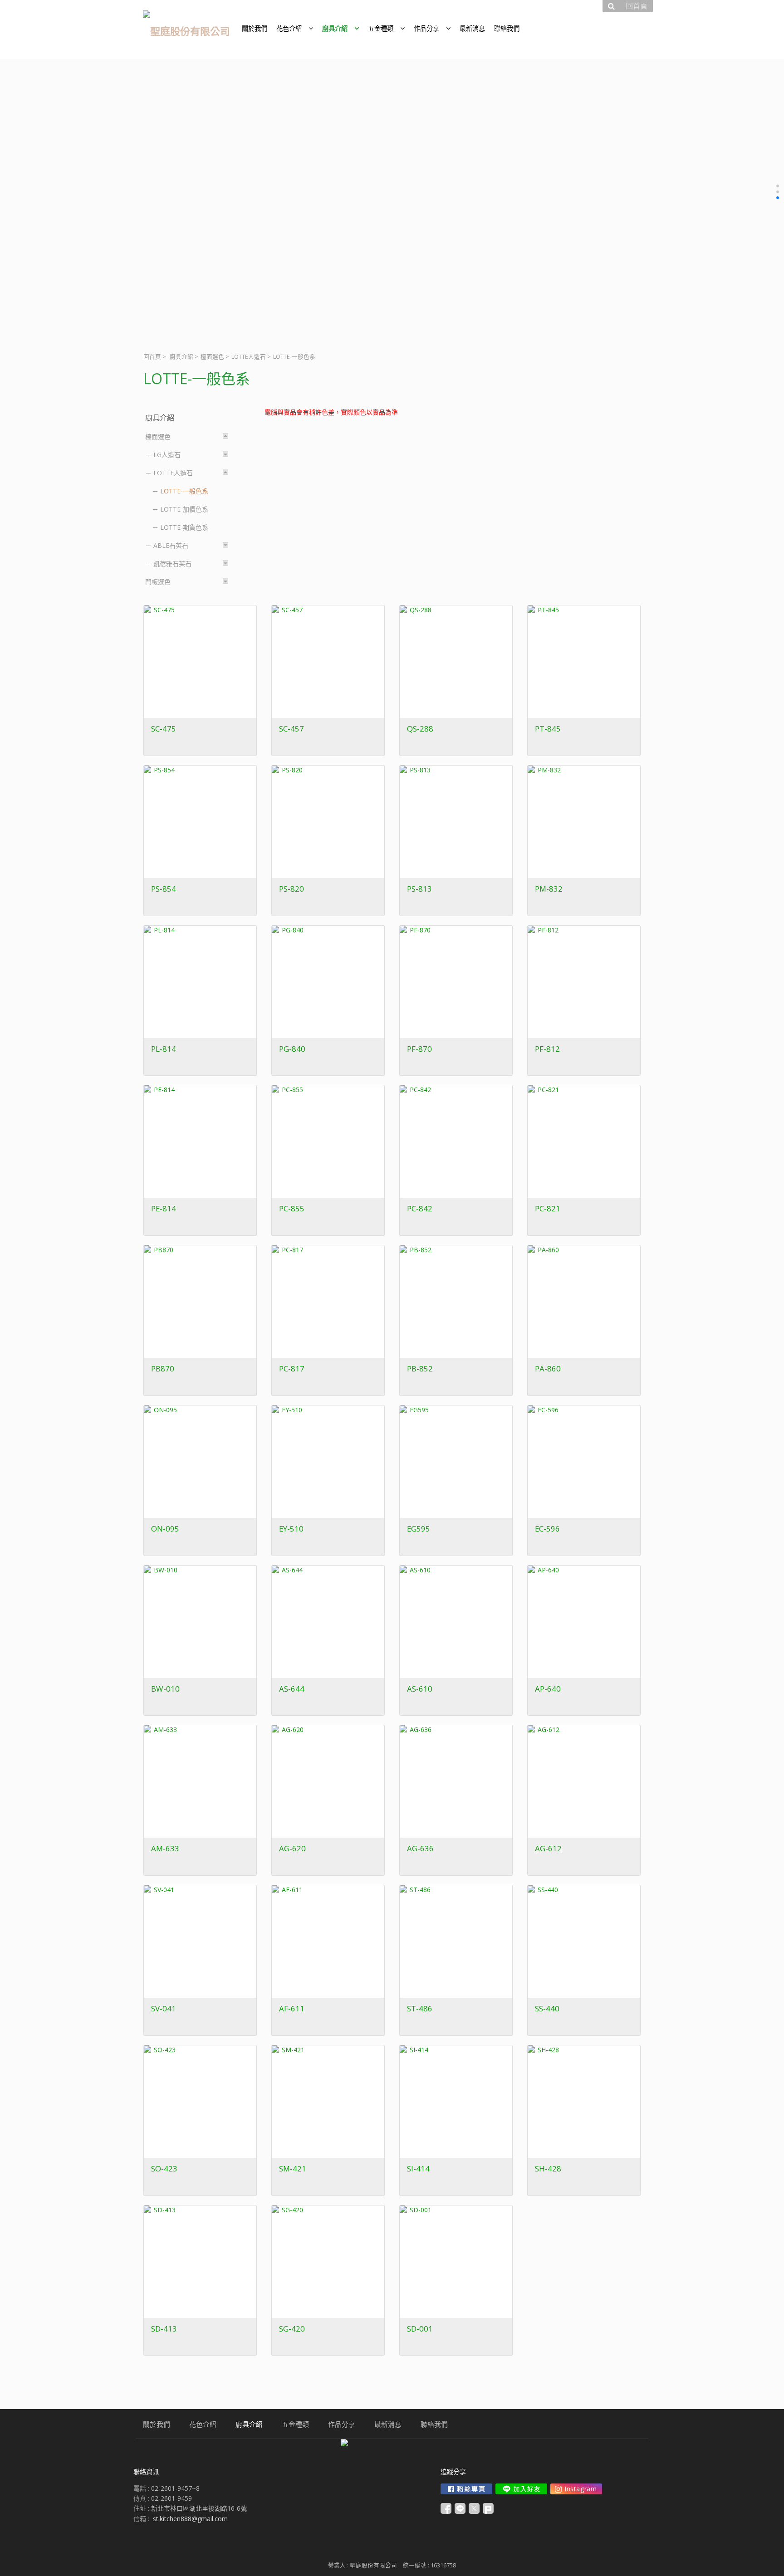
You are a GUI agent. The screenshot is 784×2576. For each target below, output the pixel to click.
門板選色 (158, 582)
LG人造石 (167, 455)
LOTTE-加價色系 (184, 509)
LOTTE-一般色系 (184, 491)
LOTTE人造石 (249, 357)
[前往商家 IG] (576, 2489)
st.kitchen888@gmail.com (190, 2519)
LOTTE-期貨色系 (184, 527)
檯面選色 (212, 357)
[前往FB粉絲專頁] (466, 2489)
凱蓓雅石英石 (172, 563)
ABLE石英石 (171, 545)
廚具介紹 (181, 357)
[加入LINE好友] (521, 2489)
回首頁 (152, 357)
